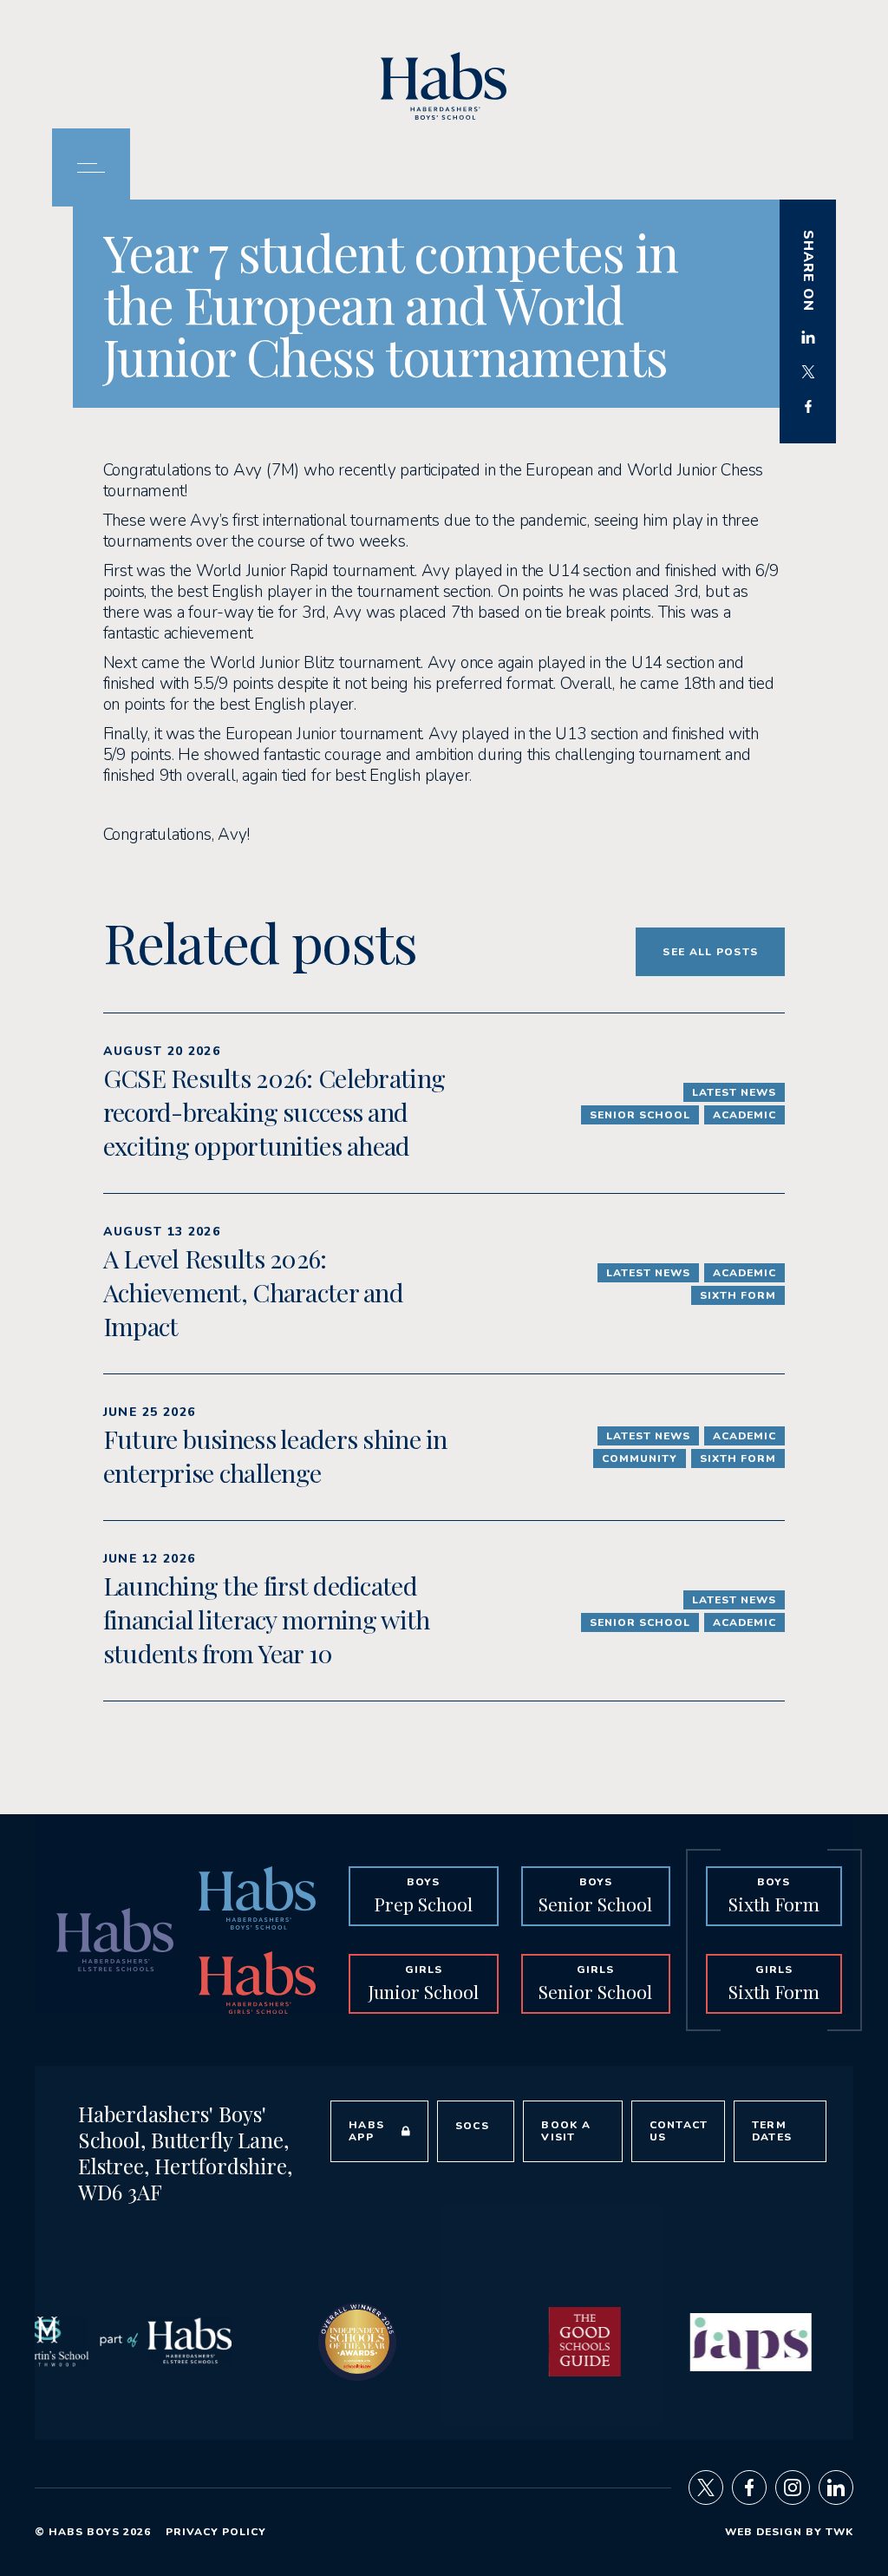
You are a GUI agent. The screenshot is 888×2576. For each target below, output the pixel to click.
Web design (764, 2532)
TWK (839, 2532)
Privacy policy (216, 2532)
